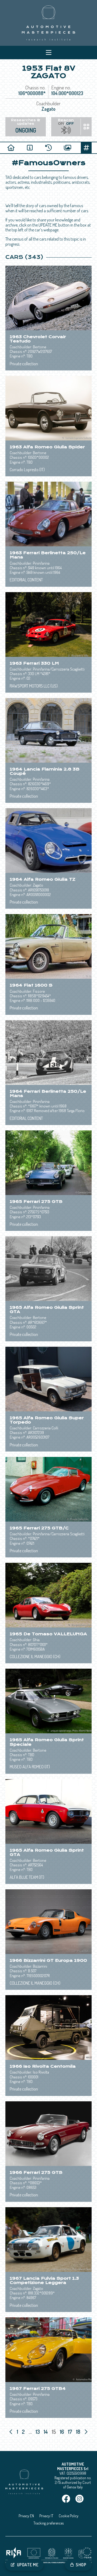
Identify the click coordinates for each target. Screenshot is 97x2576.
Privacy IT (46, 2516)
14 (46, 2432)
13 (38, 2432)
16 (63, 2432)
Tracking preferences (48, 2523)
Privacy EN (26, 2516)
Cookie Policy (69, 2516)
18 (79, 2432)
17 (71, 2432)
